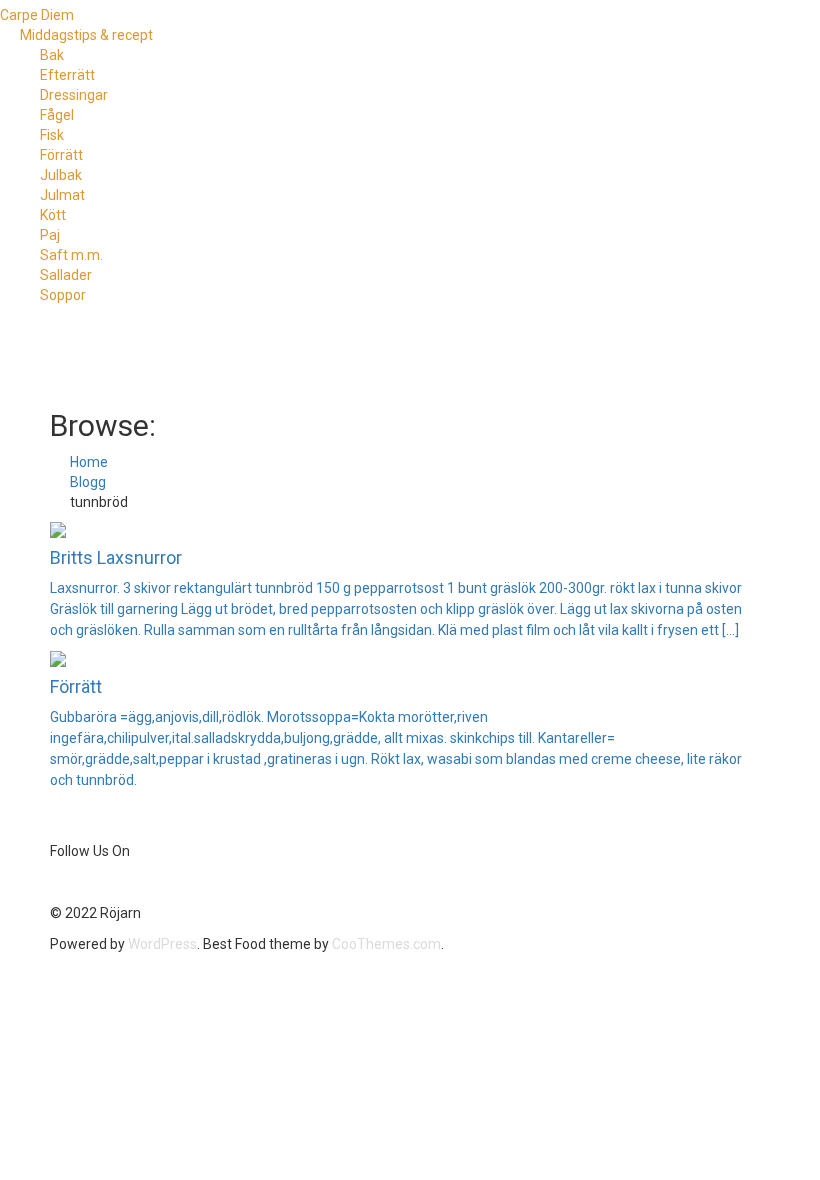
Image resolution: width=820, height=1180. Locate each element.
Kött (53, 215)
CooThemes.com (386, 944)
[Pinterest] (71, 882)
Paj (50, 235)
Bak (52, 55)
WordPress (162, 944)
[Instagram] (81, 882)
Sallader (66, 275)
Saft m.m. (71, 255)
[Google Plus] (77, 882)
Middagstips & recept (86, 35)
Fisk (52, 135)
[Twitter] (59, 882)
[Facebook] (53, 882)
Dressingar (74, 95)
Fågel (57, 115)
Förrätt (61, 155)
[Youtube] (65, 882)
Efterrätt (67, 75)
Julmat (62, 195)
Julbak (61, 175)
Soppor (63, 295)
